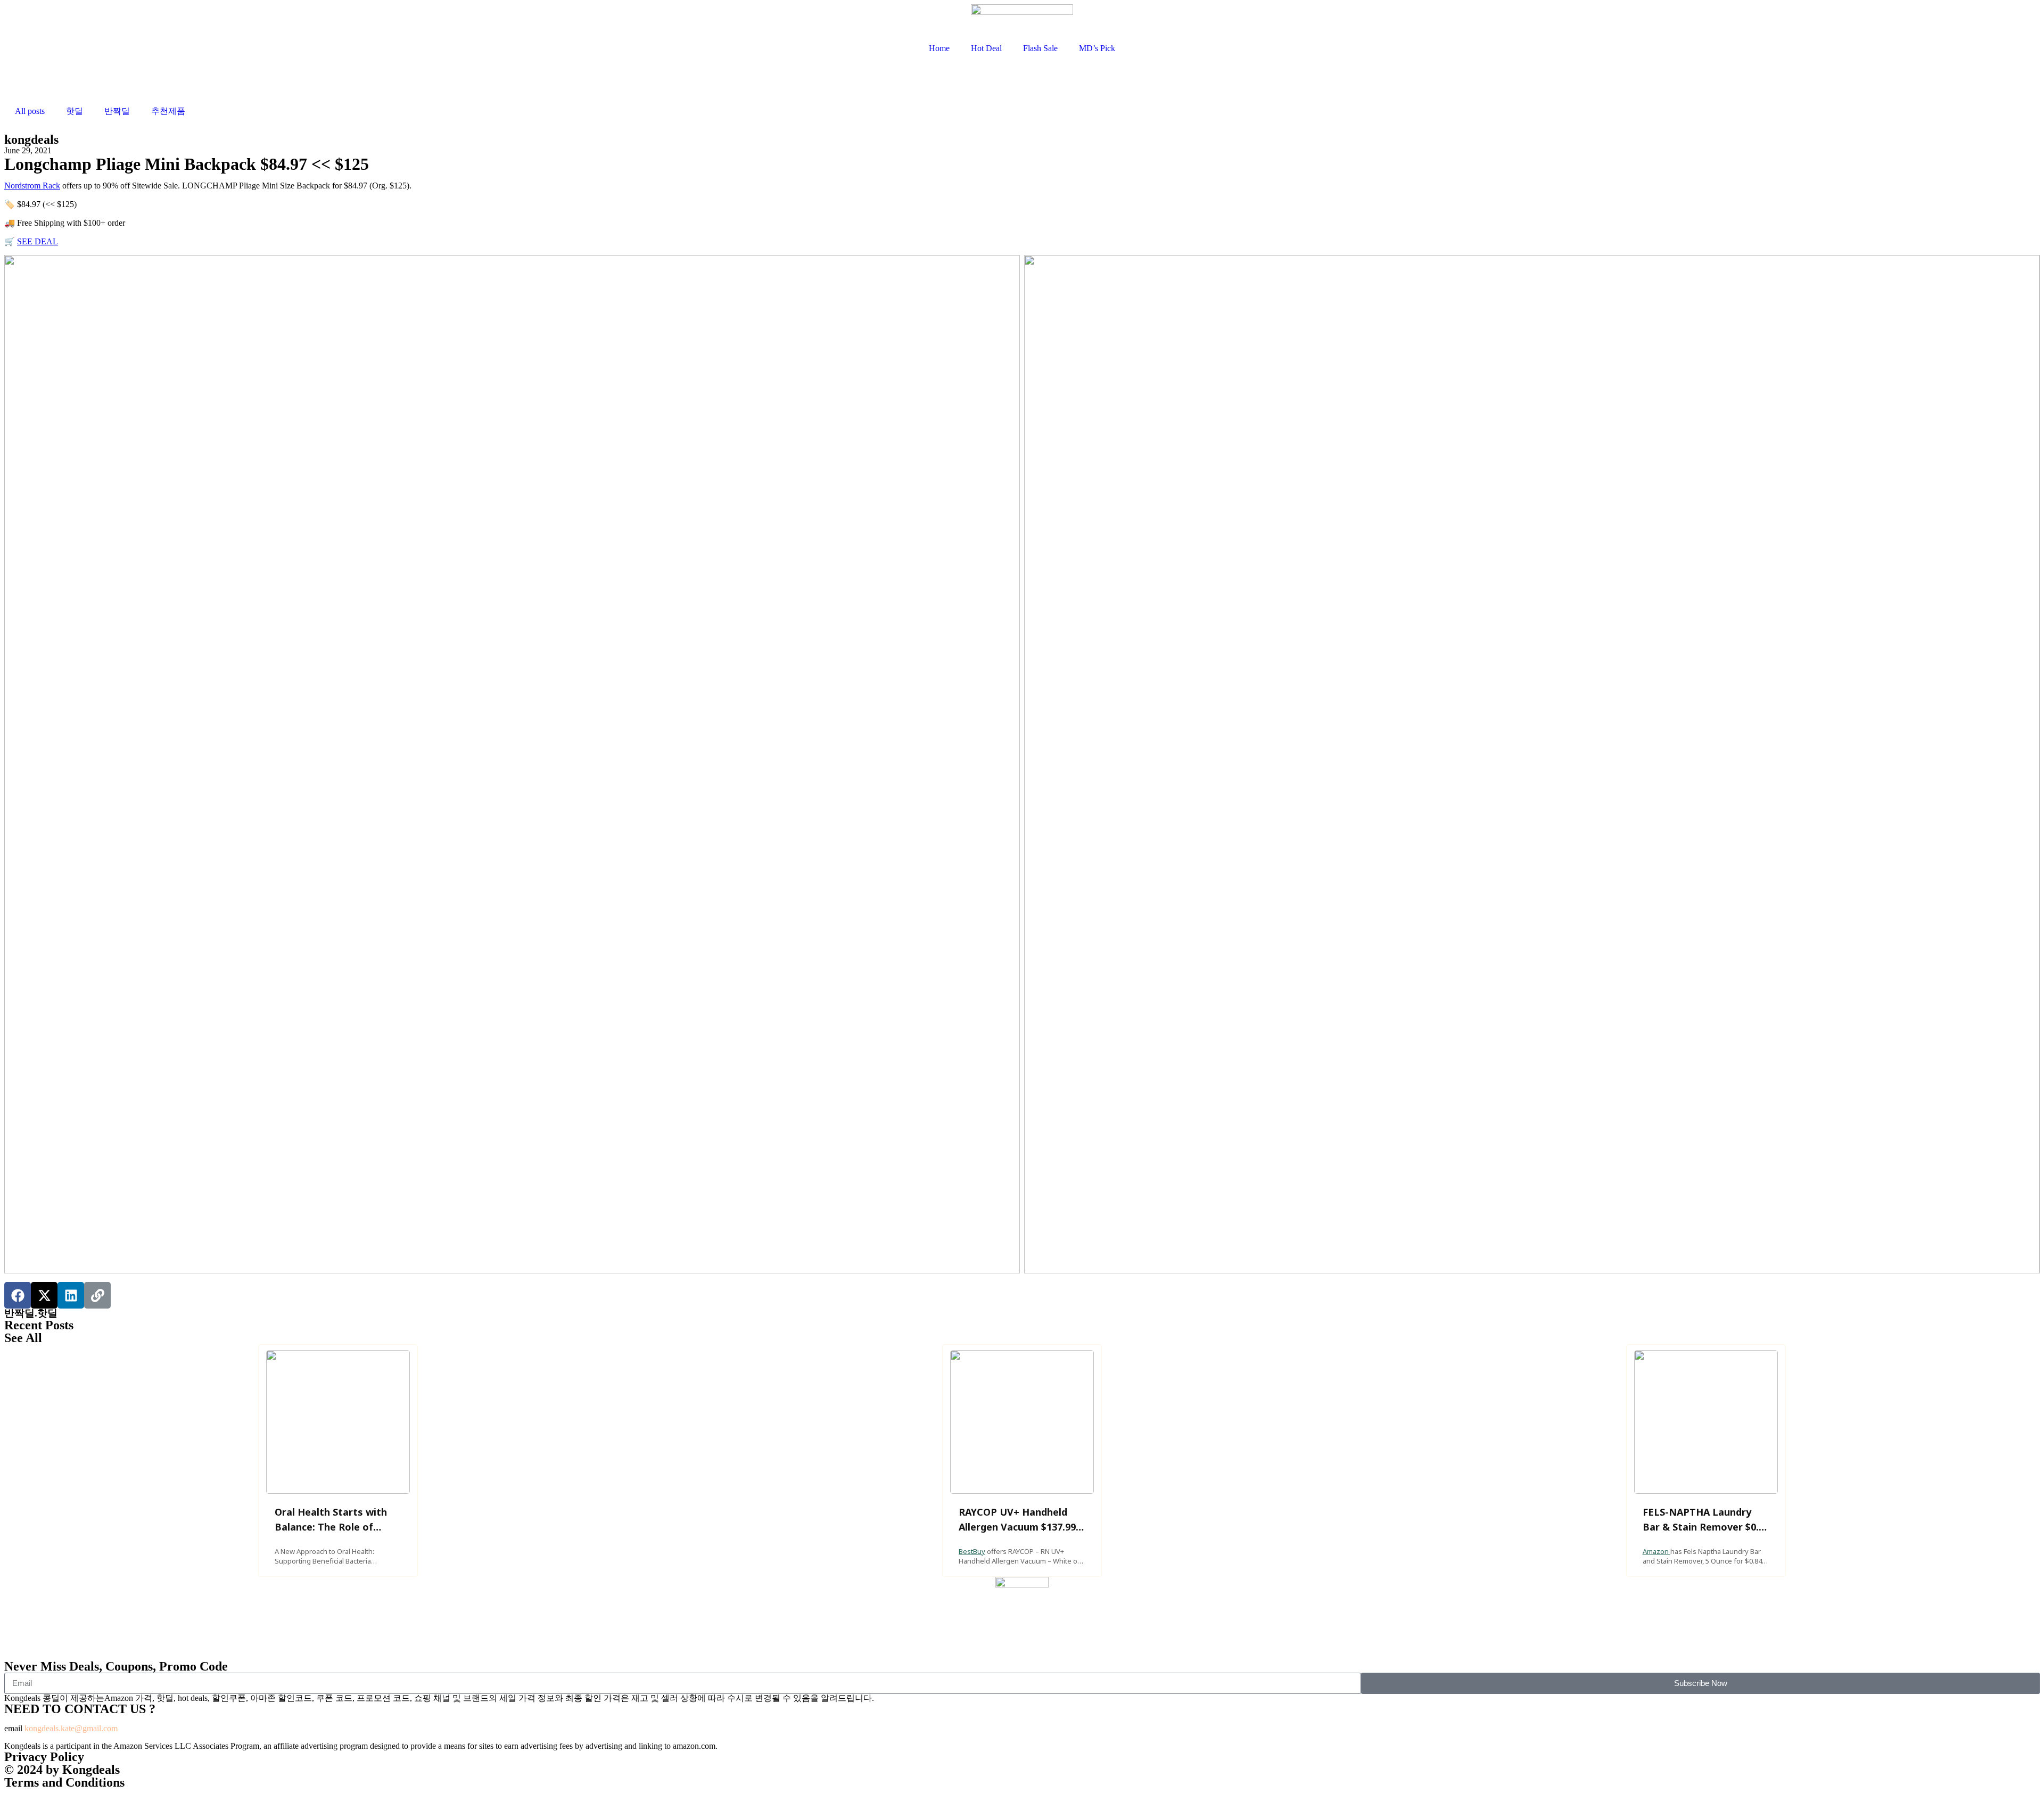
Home (939, 48)
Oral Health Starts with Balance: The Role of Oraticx (331, 1527)
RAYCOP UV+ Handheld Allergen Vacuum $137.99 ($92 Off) (1017, 1527)
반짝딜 (117, 111)
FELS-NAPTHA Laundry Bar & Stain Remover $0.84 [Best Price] (1706, 1527)
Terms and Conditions (64, 1782)
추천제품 (168, 111)
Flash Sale (1040, 48)
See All (23, 1338)
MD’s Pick (1097, 48)
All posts (30, 111)
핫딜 (75, 111)
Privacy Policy (44, 1757)
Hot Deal (986, 48)
